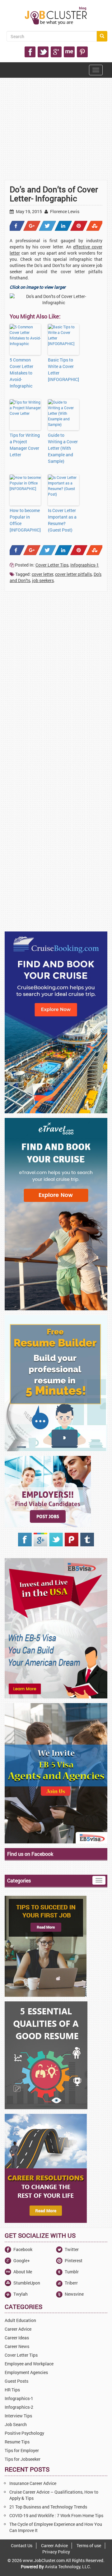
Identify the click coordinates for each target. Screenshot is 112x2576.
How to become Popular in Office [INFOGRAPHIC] (25, 520)
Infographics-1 (85, 565)
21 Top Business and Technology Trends (48, 2507)
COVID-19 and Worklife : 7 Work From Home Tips (56, 2515)
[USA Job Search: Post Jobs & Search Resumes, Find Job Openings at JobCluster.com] (56, 16)
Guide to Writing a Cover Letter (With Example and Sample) (63, 448)
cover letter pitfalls (73, 574)
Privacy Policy (56, 2552)
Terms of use (89, 2545)
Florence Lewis (64, 211)
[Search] (102, 36)
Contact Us (22, 2545)
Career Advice (54, 2545)
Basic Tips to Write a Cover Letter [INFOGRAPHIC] (63, 370)
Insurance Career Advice (33, 2483)
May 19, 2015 (28, 211)
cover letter (42, 574)
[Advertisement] (56, 143)
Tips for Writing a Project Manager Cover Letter (25, 445)
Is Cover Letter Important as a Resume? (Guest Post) (62, 520)
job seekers (43, 580)
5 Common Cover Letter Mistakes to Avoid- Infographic (21, 373)
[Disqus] (56, 680)
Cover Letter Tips (52, 565)
